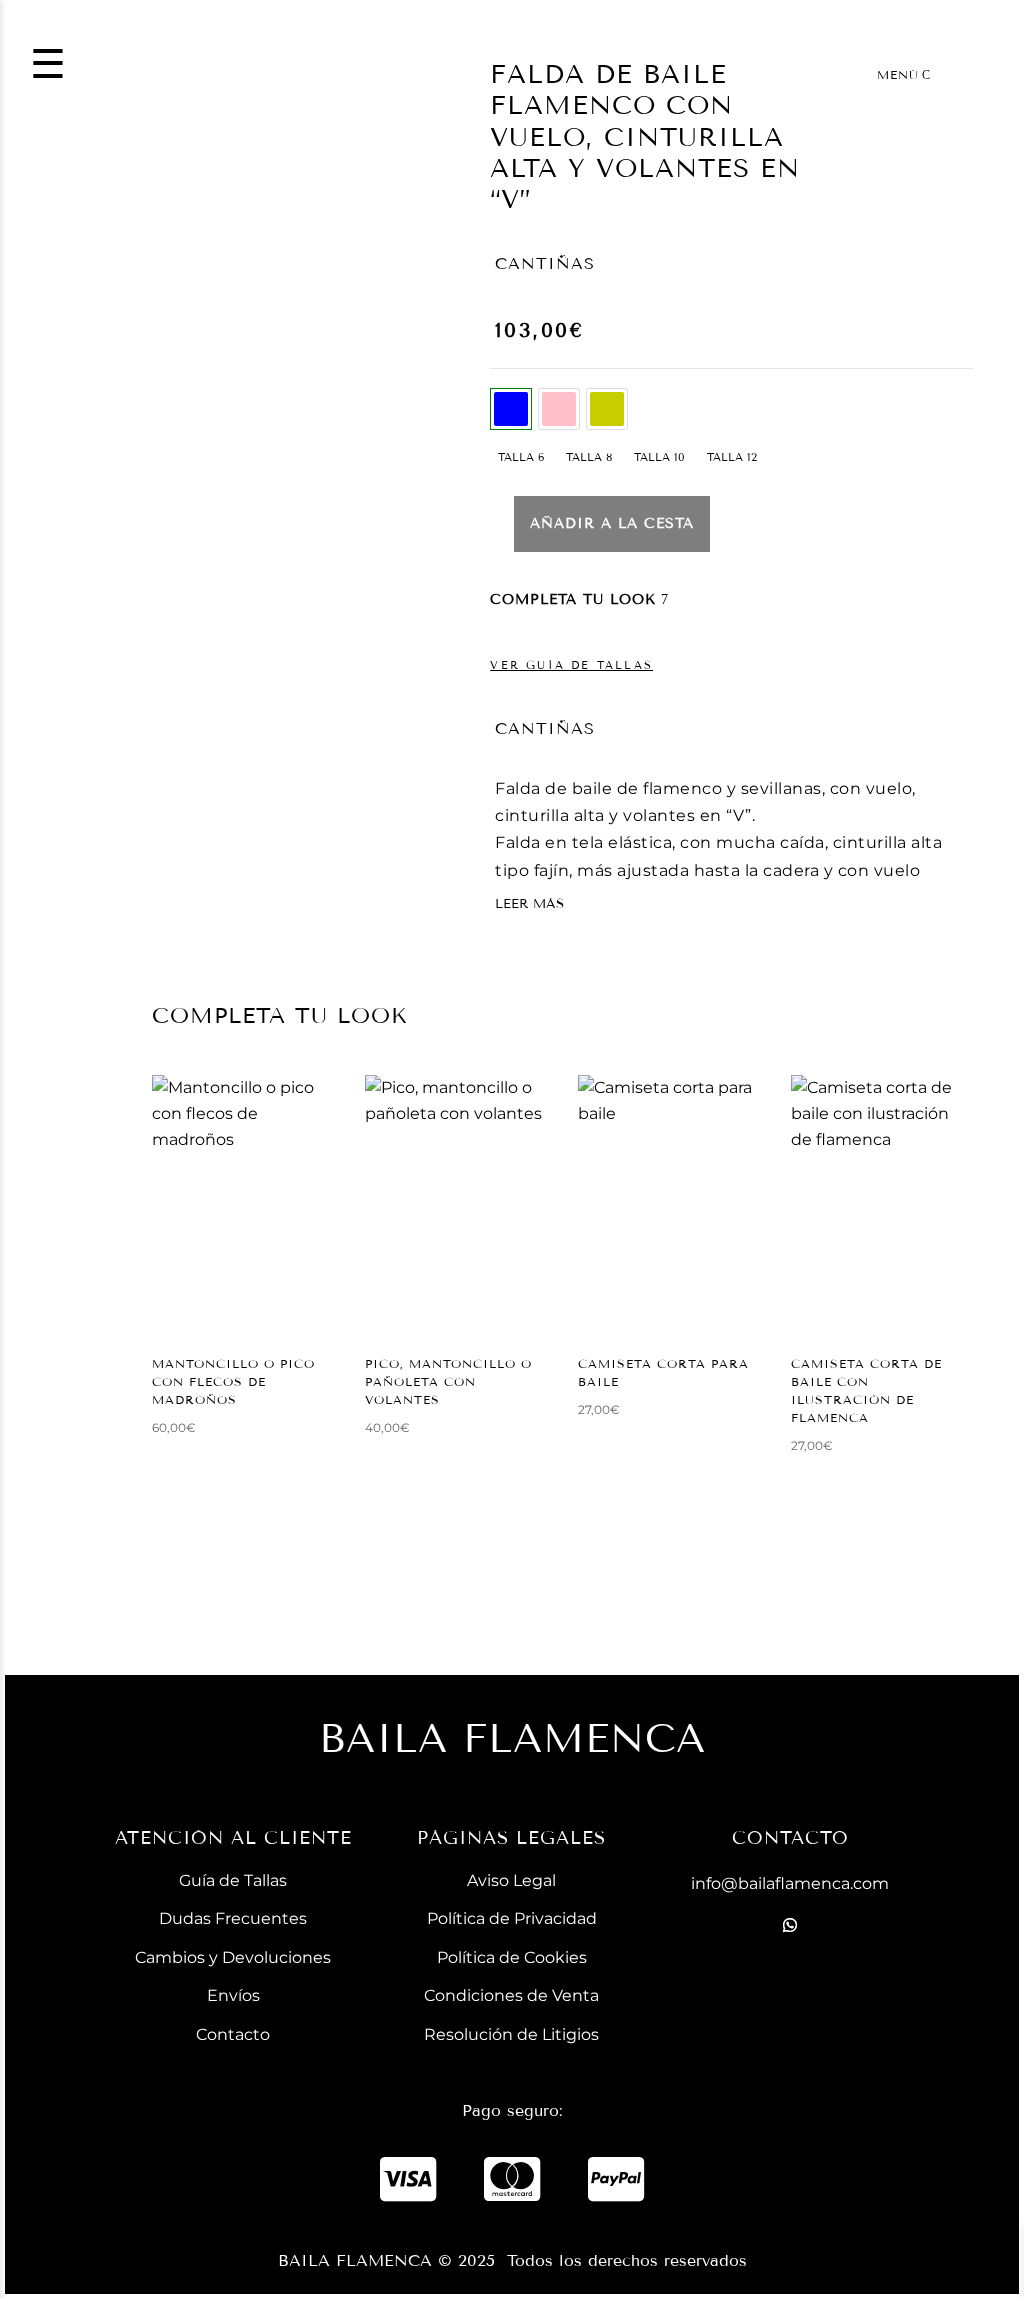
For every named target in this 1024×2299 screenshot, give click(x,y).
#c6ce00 (607, 409)
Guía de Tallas (233, 1880)
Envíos (233, 1995)
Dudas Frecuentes (233, 1918)
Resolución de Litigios (511, 2034)
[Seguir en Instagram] (790, 2021)
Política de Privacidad (512, 1918)
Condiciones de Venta (511, 1995)
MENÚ (898, 74)
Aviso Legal (511, 1880)
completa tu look (573, 599)
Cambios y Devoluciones (233, 1957)
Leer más (529, 904)
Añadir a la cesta (612, 523)
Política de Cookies (512, 1957)
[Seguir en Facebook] (790, 1973)
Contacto (233, 2034)
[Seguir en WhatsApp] (790, 1925)
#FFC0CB (559, 409)
